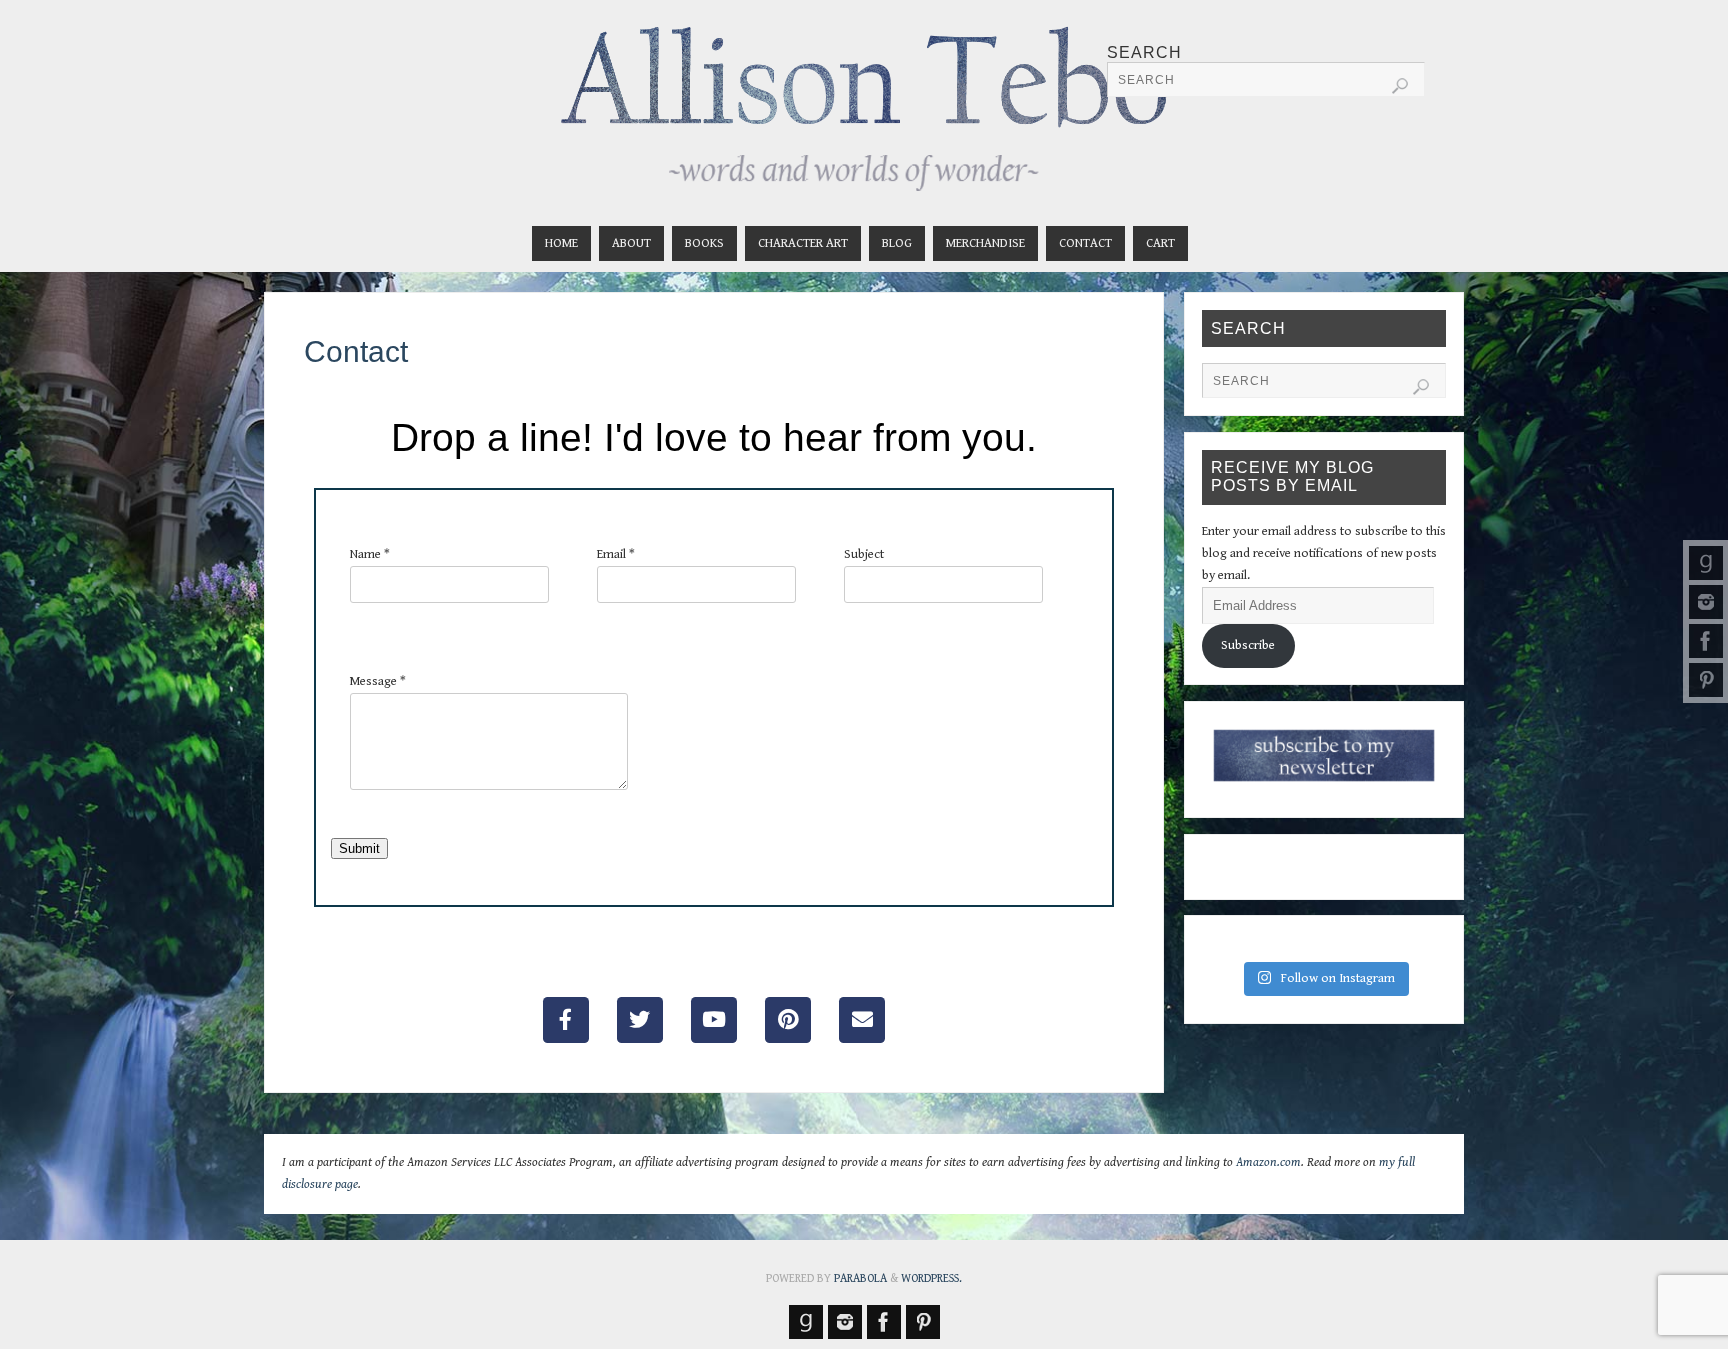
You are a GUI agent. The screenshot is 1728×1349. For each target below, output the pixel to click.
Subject (864, 554)
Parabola (860, 1278)
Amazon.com (1268, 1162)
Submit (359, 848)
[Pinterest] (1706, 680)
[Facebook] (1706, 641)
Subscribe (1248, 645)
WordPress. (931, 1278)
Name (370, 554)
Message (378, 681)
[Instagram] (1706, 602)
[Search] (1400, 86)
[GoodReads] (1706, 563)
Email (616, 554)
